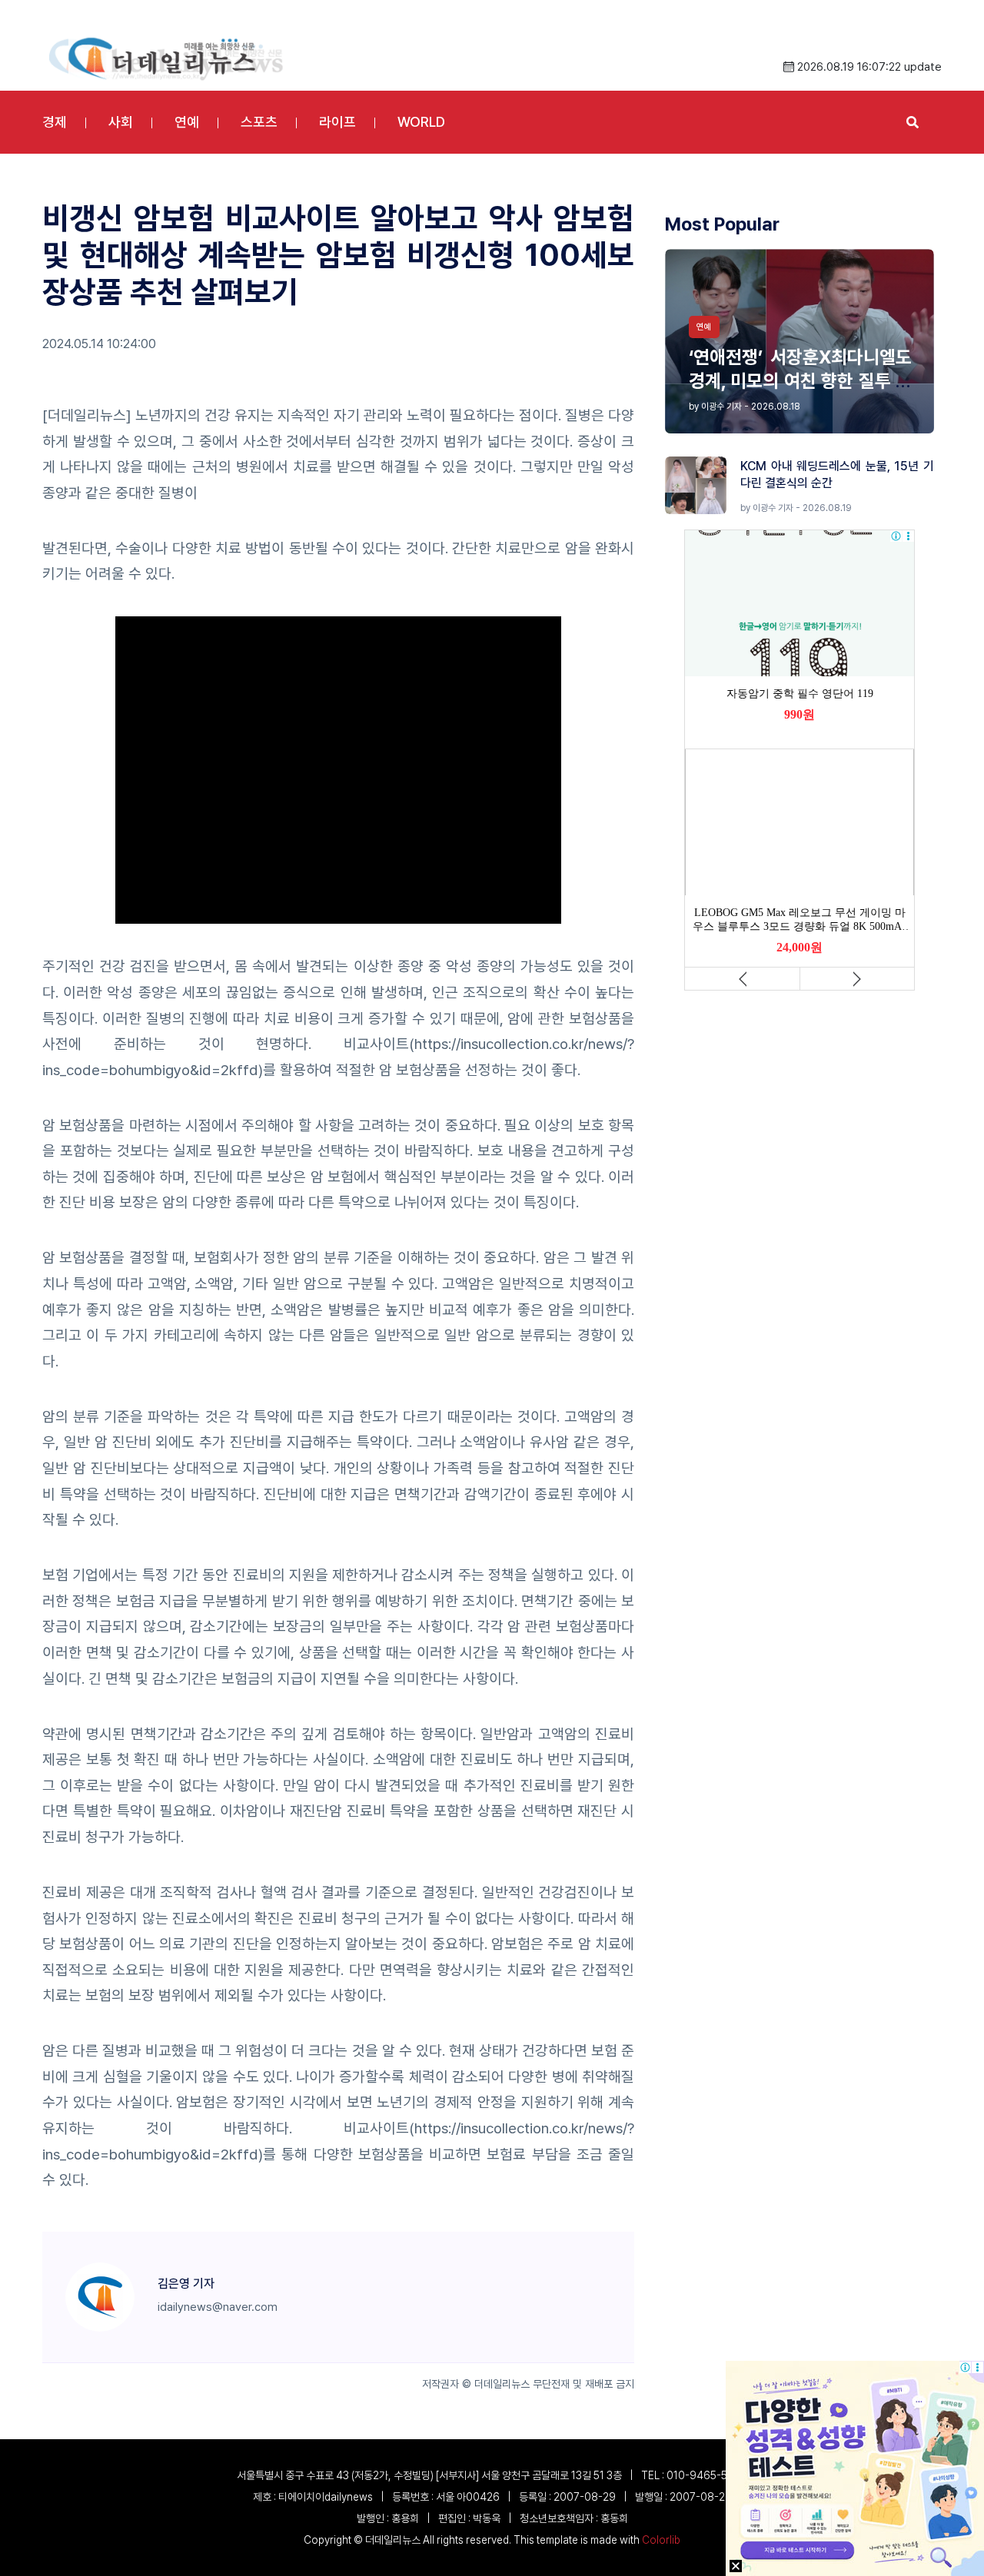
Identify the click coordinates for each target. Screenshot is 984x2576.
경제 (55, 122)
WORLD (421, 122)
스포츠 (259, 122)
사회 (121, 122)
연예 (187, 122)
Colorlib (661, 2540)
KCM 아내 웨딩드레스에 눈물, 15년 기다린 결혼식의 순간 (837, 475)
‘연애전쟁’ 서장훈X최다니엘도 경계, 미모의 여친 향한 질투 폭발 (800, 381)
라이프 (337, 122)
